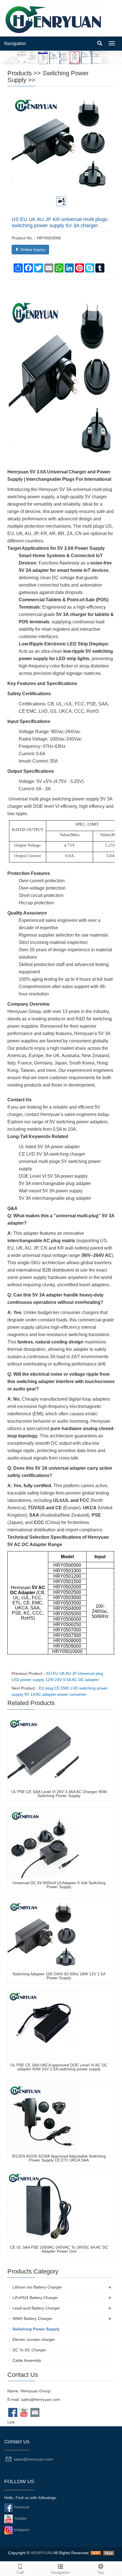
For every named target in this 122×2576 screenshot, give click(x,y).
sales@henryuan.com (41, 2399)
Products (20, 73)
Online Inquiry (32, 250)
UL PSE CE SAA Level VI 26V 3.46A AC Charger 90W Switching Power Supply (59, 1794)
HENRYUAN (42, 2553)
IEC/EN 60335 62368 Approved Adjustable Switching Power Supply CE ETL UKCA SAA (59, 2158)
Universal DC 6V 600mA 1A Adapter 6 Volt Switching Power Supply (59, 1885)
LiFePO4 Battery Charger (35, 2298)
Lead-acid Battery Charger (36, 2308)
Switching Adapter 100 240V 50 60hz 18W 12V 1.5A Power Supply (59, 1976)
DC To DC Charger (29, 2350)
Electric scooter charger (34, 2339)
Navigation (15, 43)
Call (20, 2572)
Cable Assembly (27, 2360)
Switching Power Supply (48, 77)
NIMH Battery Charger (32, 2319)
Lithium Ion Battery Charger (37, 2287)
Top (101, 2572)
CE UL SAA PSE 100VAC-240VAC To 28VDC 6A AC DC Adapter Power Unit (59, 2249)
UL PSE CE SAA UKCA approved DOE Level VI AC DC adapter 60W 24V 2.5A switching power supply (59, 2067)
